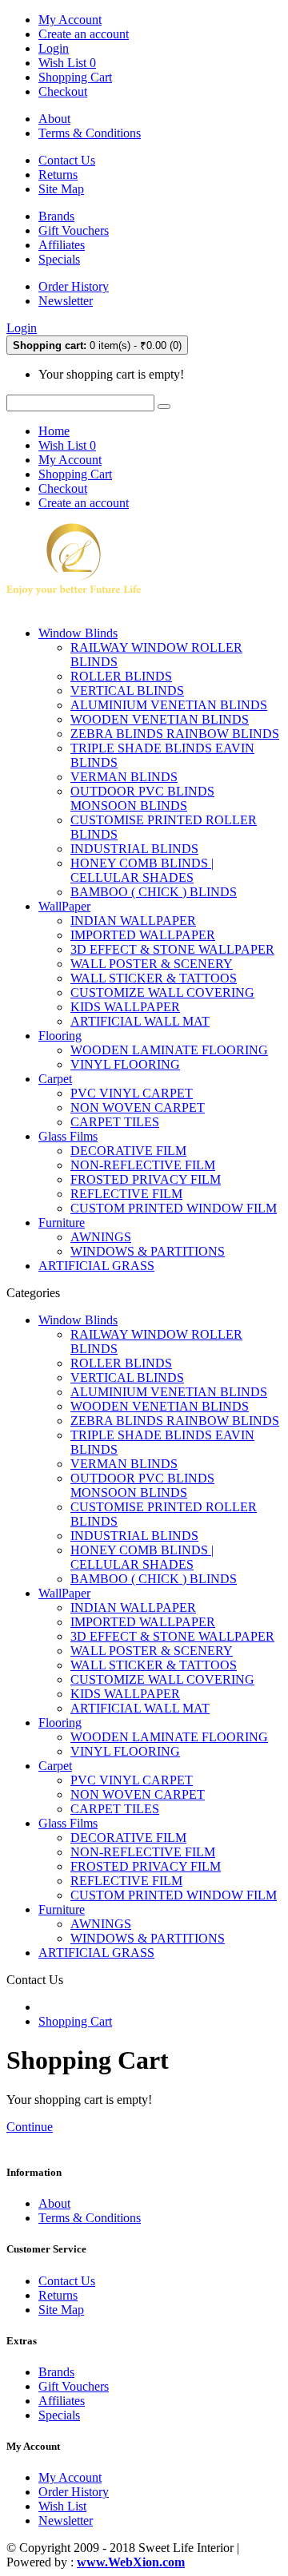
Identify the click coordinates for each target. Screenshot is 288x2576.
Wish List (62, 2506)
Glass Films (68, 1136)
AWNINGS (101, 1237)
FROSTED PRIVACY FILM (146, 1179)
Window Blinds (78, 633)
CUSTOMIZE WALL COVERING (162, 992)
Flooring (60, 1036)
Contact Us (67, 160)
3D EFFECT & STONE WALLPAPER (172, 949)
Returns (58, 175)
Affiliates (62, 245)
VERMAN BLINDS (124, 777)
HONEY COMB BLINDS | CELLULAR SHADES (142, 870)
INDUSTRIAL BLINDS (134, 849)
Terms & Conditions (90, 133)
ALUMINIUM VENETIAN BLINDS (169, 705)
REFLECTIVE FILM (126, 1194)
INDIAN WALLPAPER (133, 921)
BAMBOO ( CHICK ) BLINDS (154, 892)
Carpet (55, 1079)
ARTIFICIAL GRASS (96, 1266)
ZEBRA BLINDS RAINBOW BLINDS (175, 734)
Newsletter (66, 301)
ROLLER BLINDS (121, 676)
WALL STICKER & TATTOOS (154, 978)
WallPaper (64, 906)
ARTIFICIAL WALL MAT (140, 1021)
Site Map (61, 189)
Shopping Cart (75, 2021)
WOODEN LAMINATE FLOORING (169, 1050)
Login (54, 48)
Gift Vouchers (74, 230)
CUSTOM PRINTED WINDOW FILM (174, 1208)
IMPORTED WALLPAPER (143, 935)
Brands (56, 216)
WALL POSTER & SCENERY (152, 964)
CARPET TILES (115, 1122)
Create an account (84, 34)
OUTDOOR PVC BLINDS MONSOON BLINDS (142, 798)
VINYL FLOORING (125, 1064)
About (54, 119)
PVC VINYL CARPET (132, 1093)
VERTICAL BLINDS (127, 691)
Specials (59, 259)
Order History (74, 286)
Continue (30, 2127)
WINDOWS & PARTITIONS (148, 1251)
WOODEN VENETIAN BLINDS (160, 719)
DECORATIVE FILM (128, 1151)
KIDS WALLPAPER (125, 1007)
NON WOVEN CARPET (138, 1107)
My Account (70, 2477)
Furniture (62, 1223)
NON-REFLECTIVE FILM (143, 1165)
